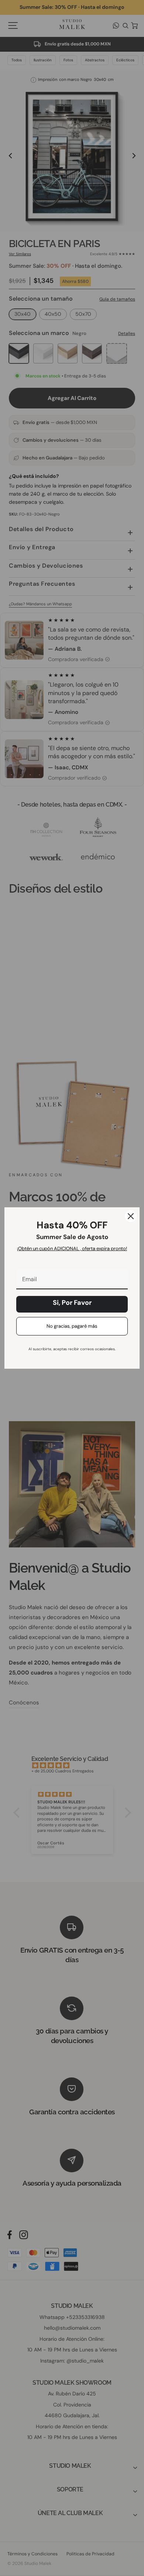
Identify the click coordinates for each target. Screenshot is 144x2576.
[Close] (131, 1216)
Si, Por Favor (72, 1303)
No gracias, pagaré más (72, 1326)
